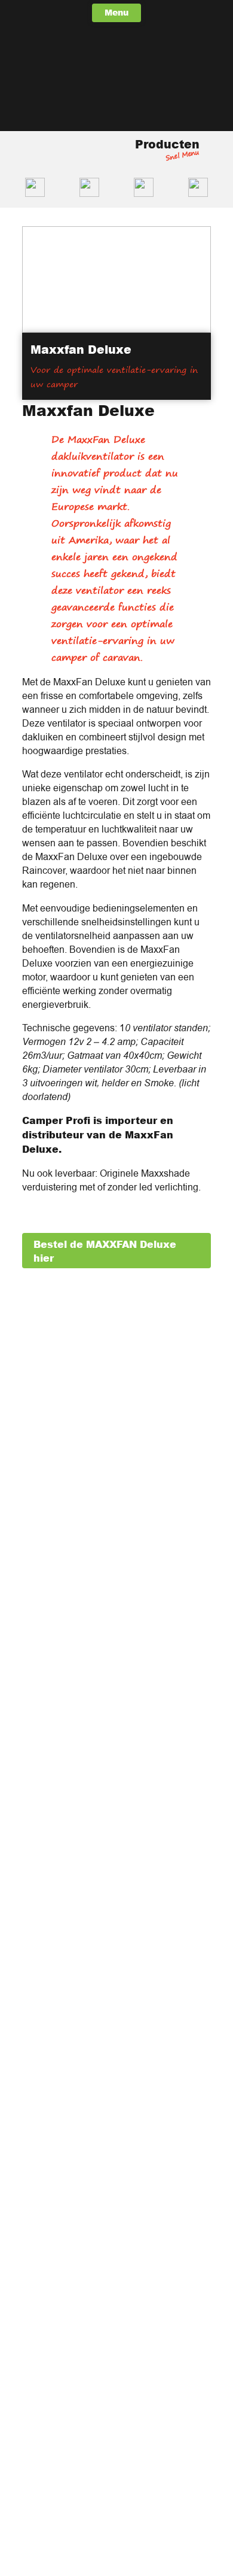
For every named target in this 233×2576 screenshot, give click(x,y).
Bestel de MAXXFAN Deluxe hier (105, 1251)
